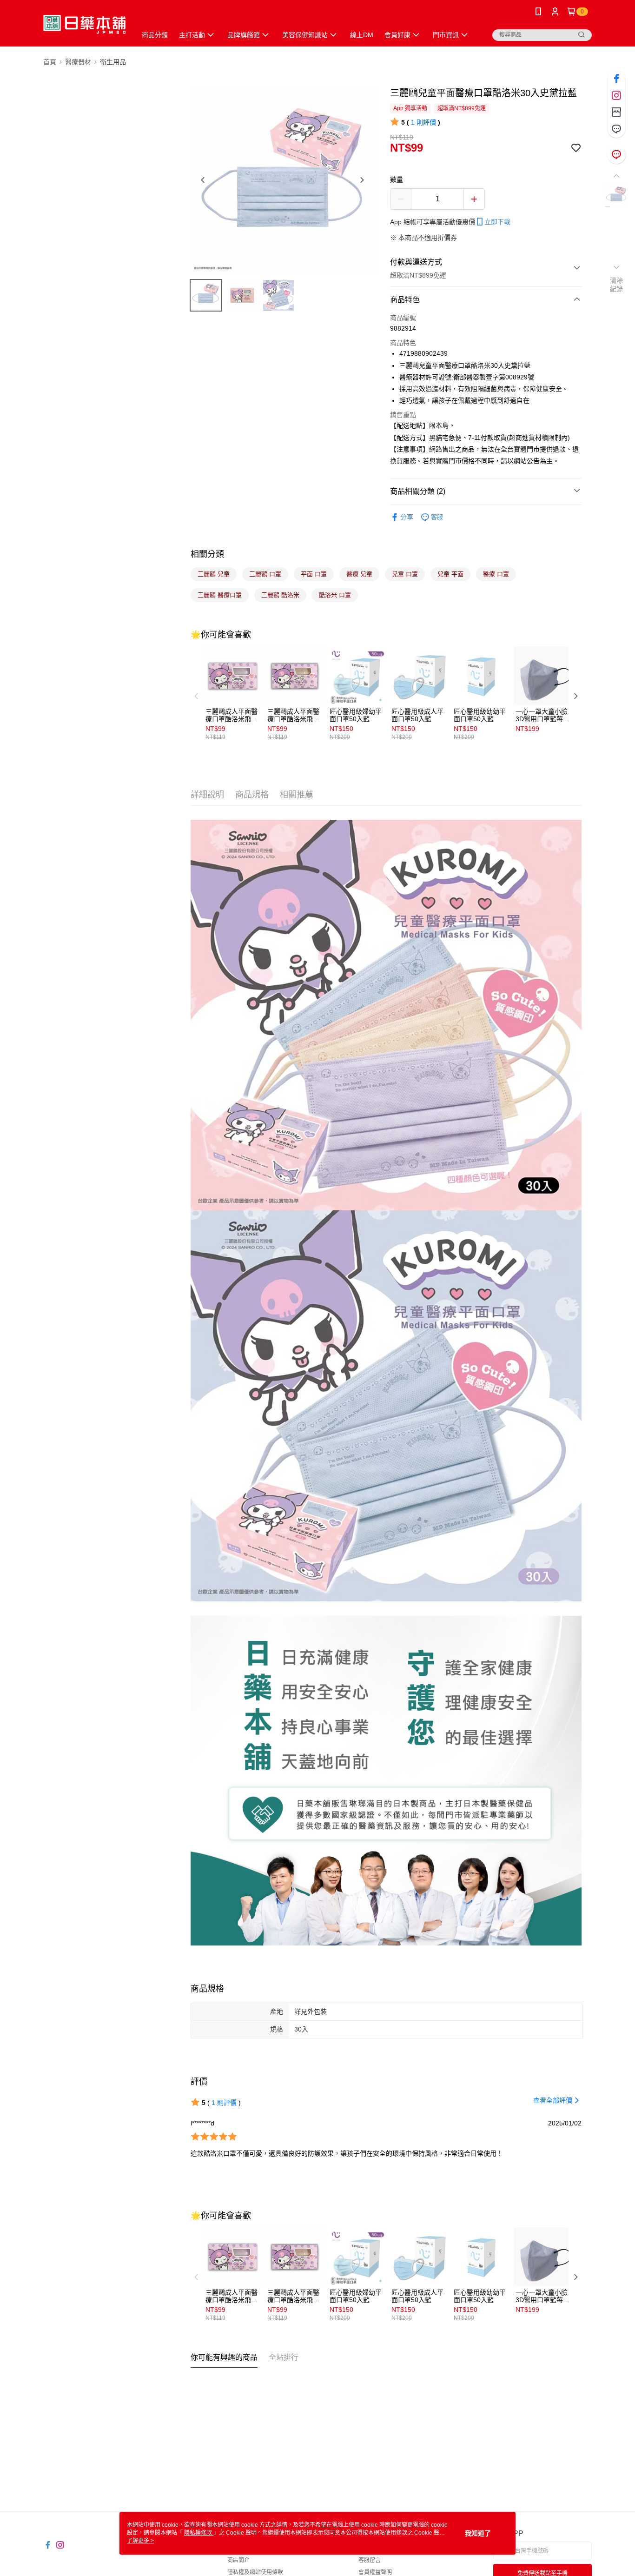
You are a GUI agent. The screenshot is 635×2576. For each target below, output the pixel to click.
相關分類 (207, 554)
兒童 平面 (450, 574)
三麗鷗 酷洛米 (280, 595)
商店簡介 (238, 2560)
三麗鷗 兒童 (214, 574)
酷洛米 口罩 (335, 595)
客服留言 (370, 2560)
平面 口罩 (314, 574)
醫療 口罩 (496, 574)
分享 (407, 517)
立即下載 (497, 222)
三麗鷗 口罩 (265, 574)
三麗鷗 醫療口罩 (220, 595)
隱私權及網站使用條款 (255, 2572)
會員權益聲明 (375, 2572)
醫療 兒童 (359, 574)
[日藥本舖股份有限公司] (84, 24)
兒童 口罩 (405, 574)
